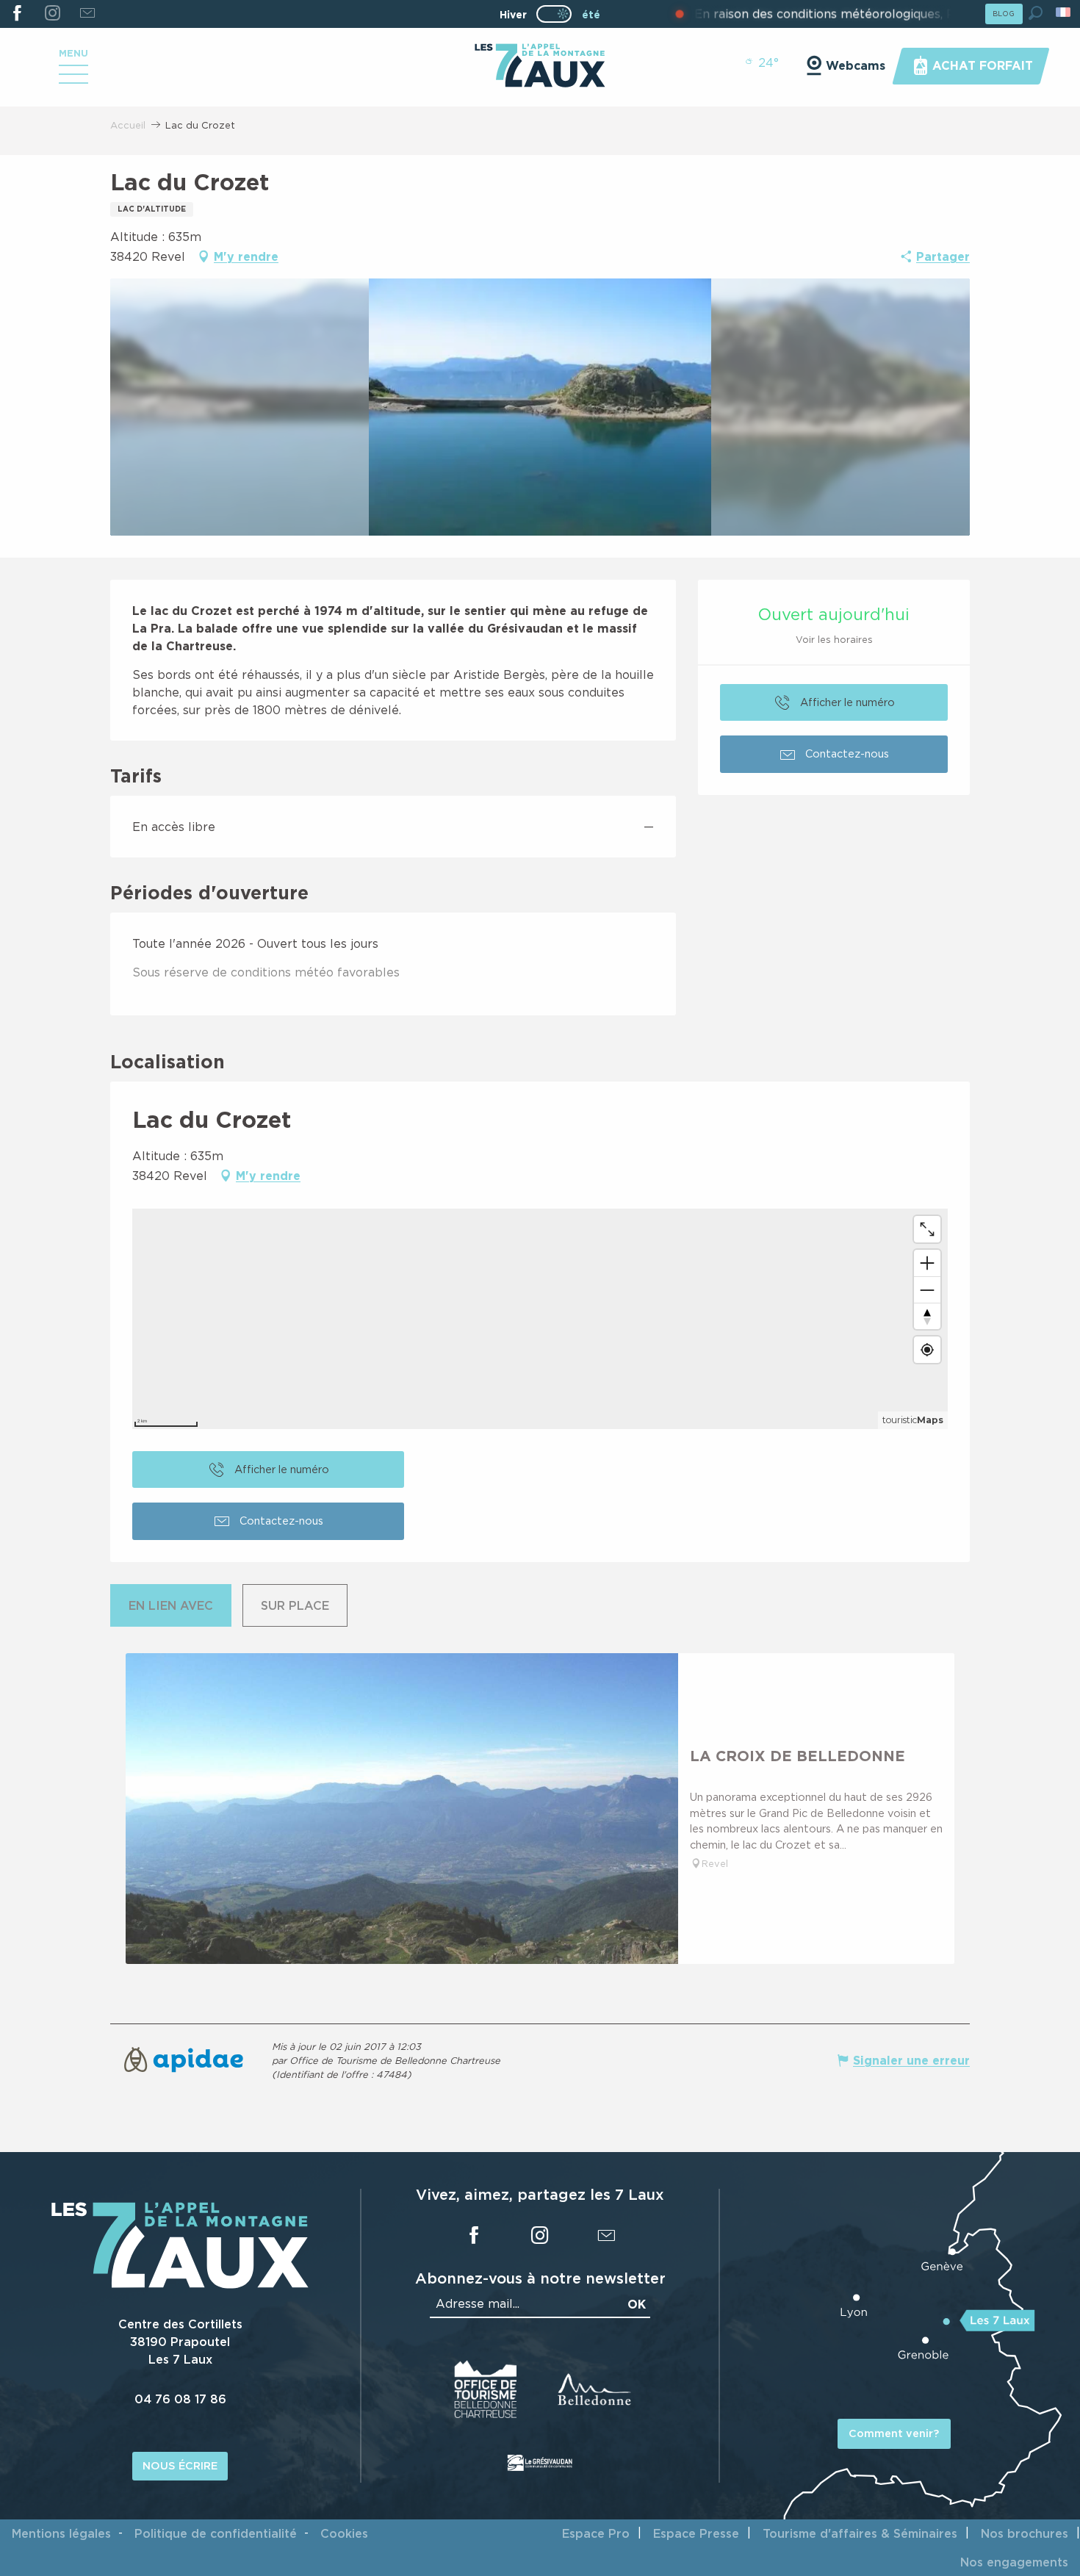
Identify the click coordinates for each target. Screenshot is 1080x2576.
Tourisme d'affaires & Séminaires (860, 2533)
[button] (1036, 13)
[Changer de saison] (559, 14)
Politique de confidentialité (216, 2533)
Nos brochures (1025, 2533)
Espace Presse (696, 2533)
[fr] (1064, 12)
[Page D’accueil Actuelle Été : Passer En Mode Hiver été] (554, 14)
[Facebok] (17, 14)
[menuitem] (540, 67)
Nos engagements (1014, 2562)
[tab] (171, 1605)
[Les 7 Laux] (180, 2284)
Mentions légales (61, 2533)
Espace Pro (596, 2533)
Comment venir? (894, 2433)
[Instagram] (52, 14)
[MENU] (73, 79)
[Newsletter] (87, 14)
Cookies (344, 2533)
